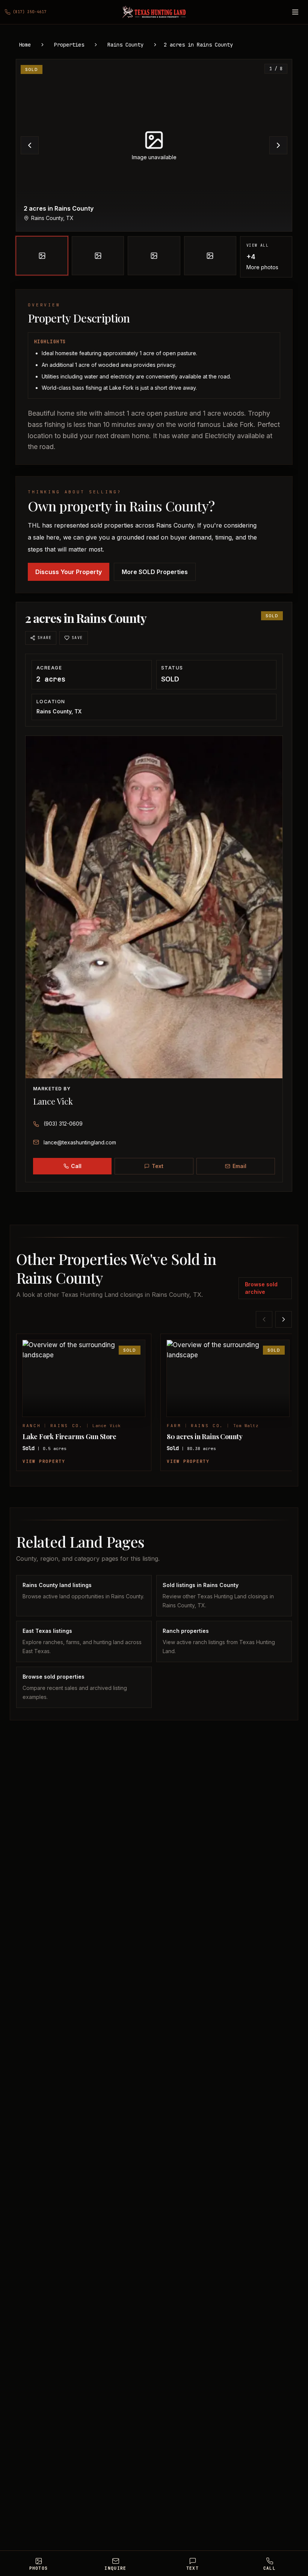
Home (25, 45)
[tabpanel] (154, 168)
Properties (69, 45)
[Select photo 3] (154, 256)
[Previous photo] (30, 145)
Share (45, 638)
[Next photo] (278, 145)
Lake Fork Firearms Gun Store (69, 1436)
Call (76, 1166)
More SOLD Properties (155, 572)
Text (158, 1166)
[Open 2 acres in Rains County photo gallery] (154, 145)
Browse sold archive (261, 1288)
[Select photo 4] (210, 256)
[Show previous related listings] (264, 1319)
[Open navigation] (295, 12)
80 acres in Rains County (205, 1436)
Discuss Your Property (69, 572)
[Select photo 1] (42, 256)
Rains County (125, 45)
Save (77, 638)
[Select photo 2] (98, 256)
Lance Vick (53, 1101)
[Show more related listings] (284, 1319)
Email (239, 1166)
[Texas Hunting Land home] (154, 12)
